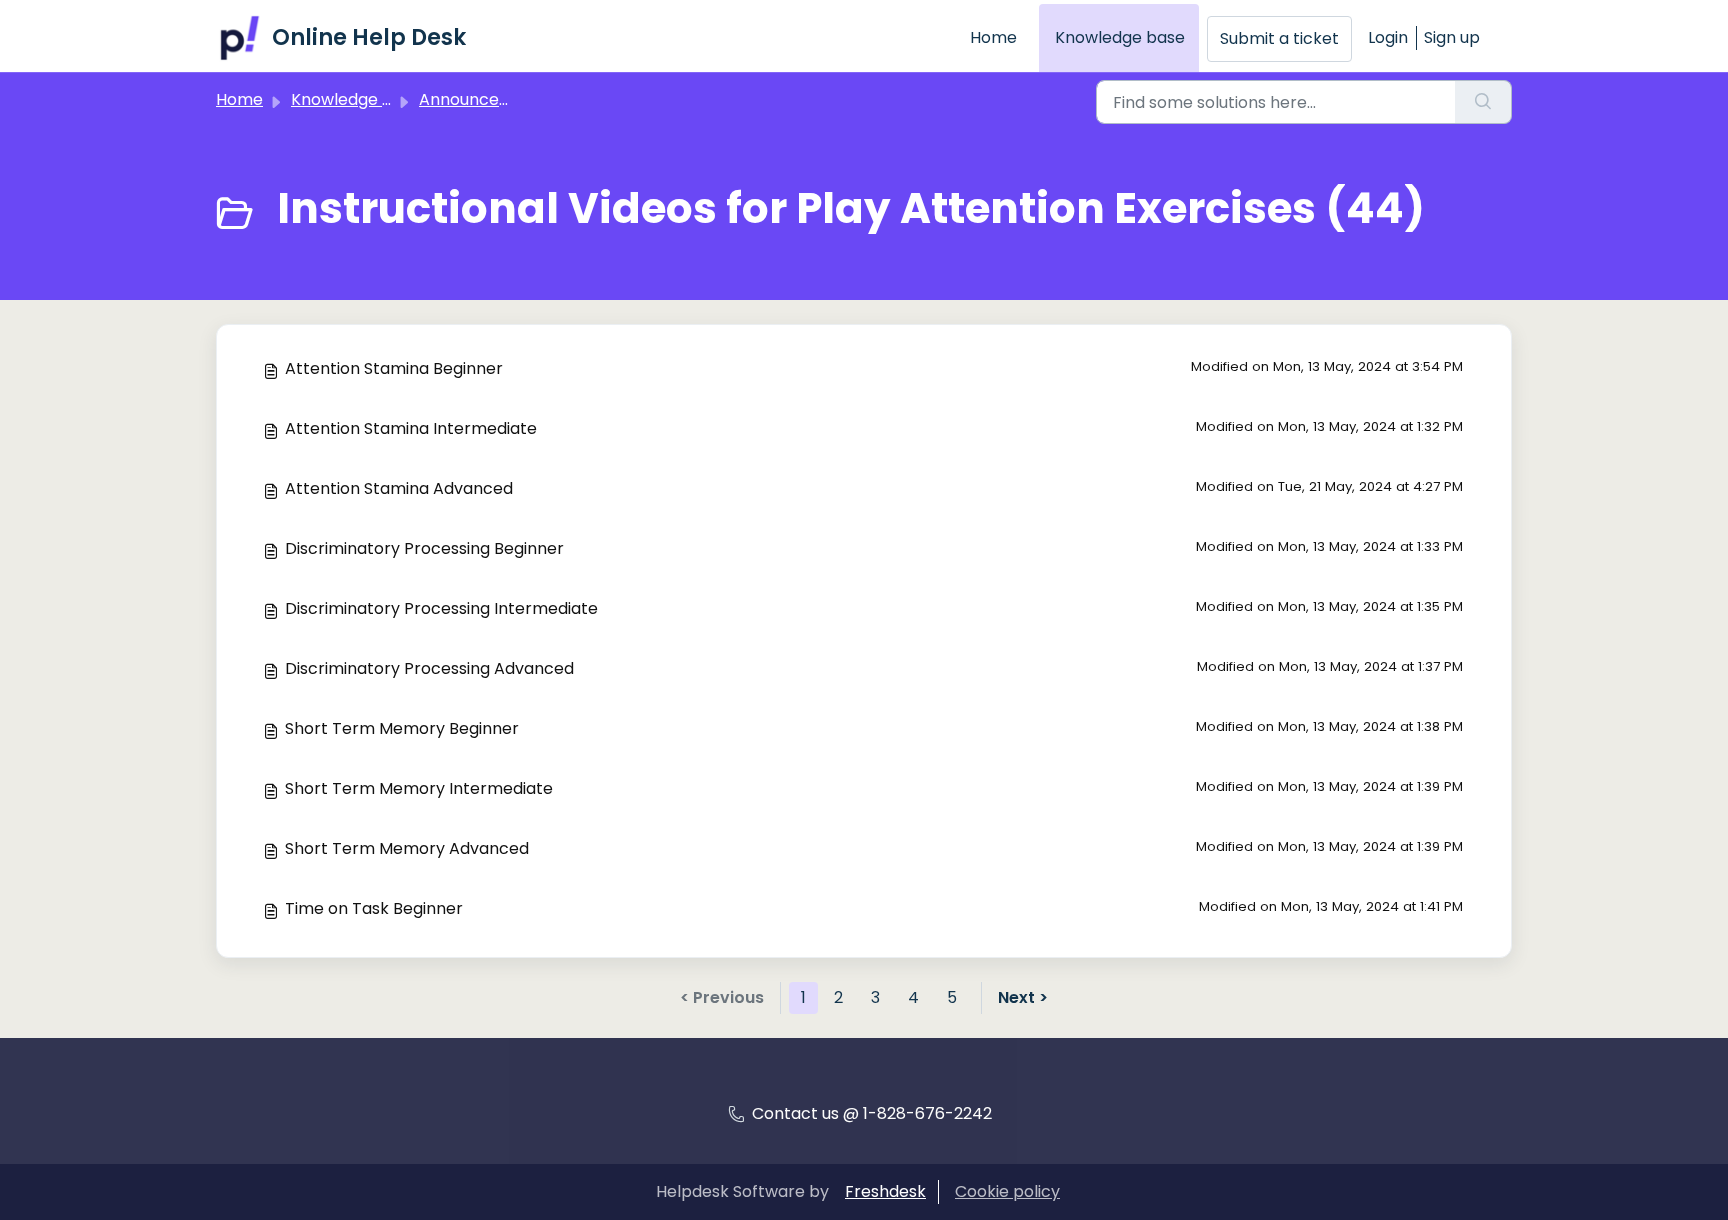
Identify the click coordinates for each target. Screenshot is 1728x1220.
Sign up (1452, 37)
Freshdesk (885, 1191)
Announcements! (487, 99)
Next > (1023, 997)
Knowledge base (1120, 37)
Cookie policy (1007, 1191)
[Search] (1483, 102)
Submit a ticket (1279, 38)
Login (1388, 37)
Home (993, 37)
